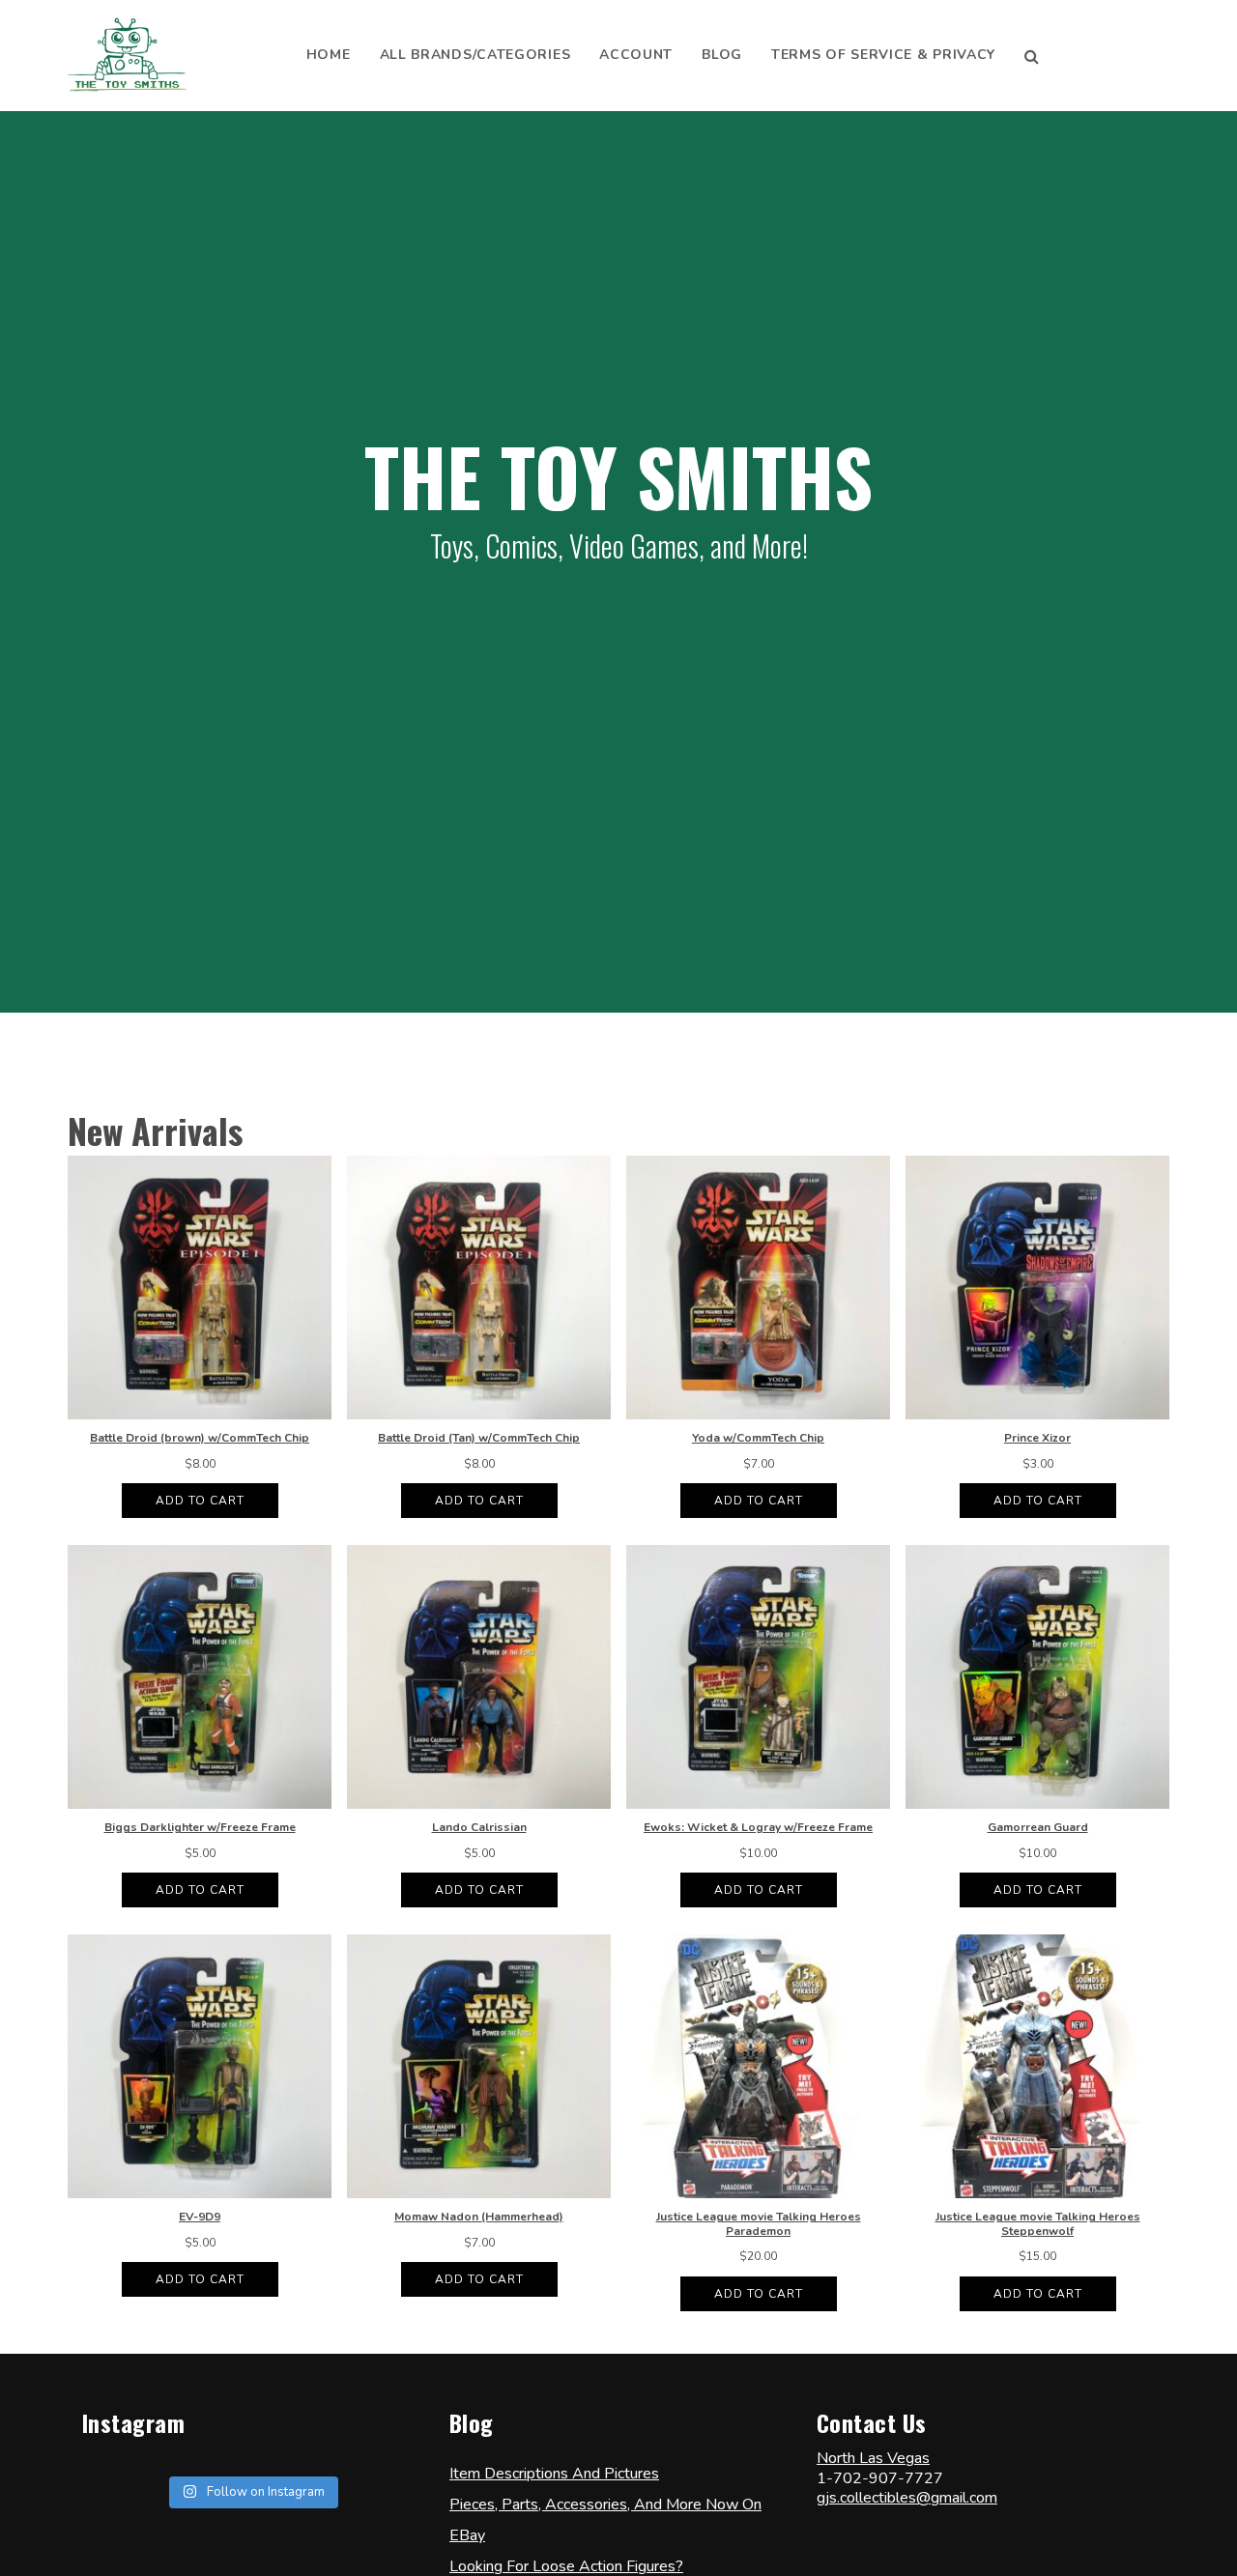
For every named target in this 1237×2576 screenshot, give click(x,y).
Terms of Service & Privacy (883, 55)
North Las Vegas (873, 2458)
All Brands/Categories (475, 55)
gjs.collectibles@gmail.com (907, 2498)
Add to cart (200, 1501)
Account (636, 55)
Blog (722, 55)
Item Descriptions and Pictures (554, 2474)
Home (329, 55)
